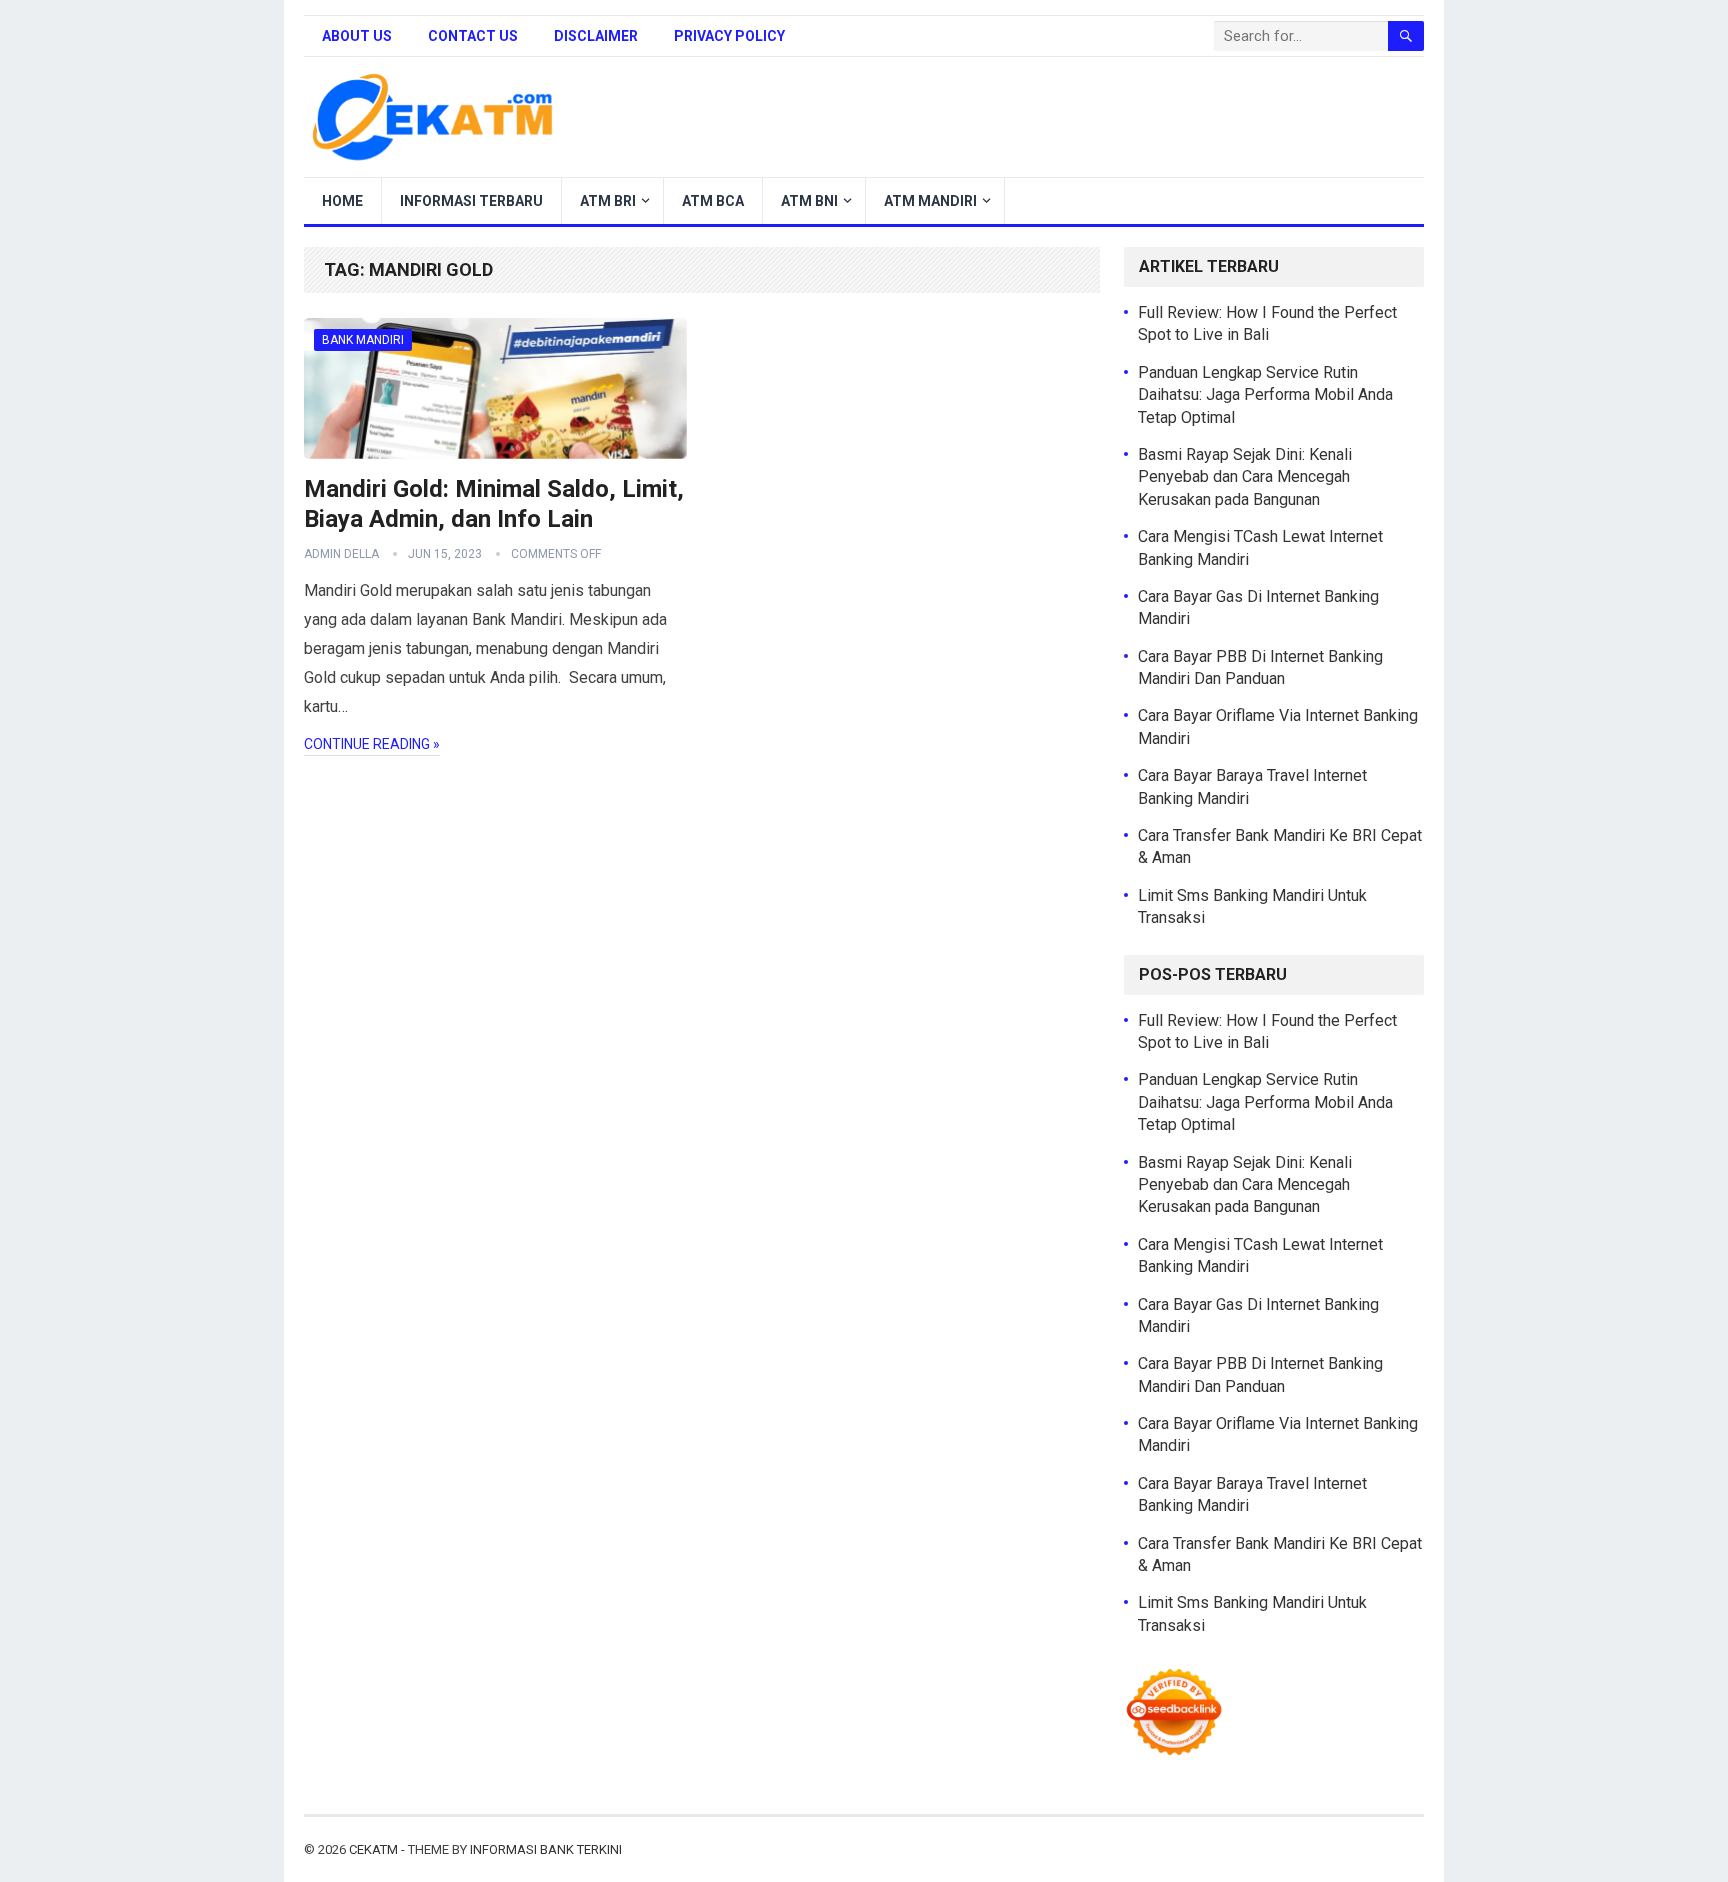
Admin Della (341, 554)
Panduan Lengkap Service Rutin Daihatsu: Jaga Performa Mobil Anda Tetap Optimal (1265, 395)
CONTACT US (473, 36)
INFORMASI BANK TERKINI (546, 1849)
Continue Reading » (372, 744)
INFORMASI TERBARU (471, 201)
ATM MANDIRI (930, 201)
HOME (342, 201)
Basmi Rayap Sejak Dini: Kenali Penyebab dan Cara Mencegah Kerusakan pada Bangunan (1245, 477)
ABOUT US (357, 36)
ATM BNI (809, 201)
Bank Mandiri (363, 340)
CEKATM (373, 1849)
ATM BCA (713, 201)
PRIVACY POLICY (729, 36)
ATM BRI (608, 201)
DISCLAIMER (596, 36)
